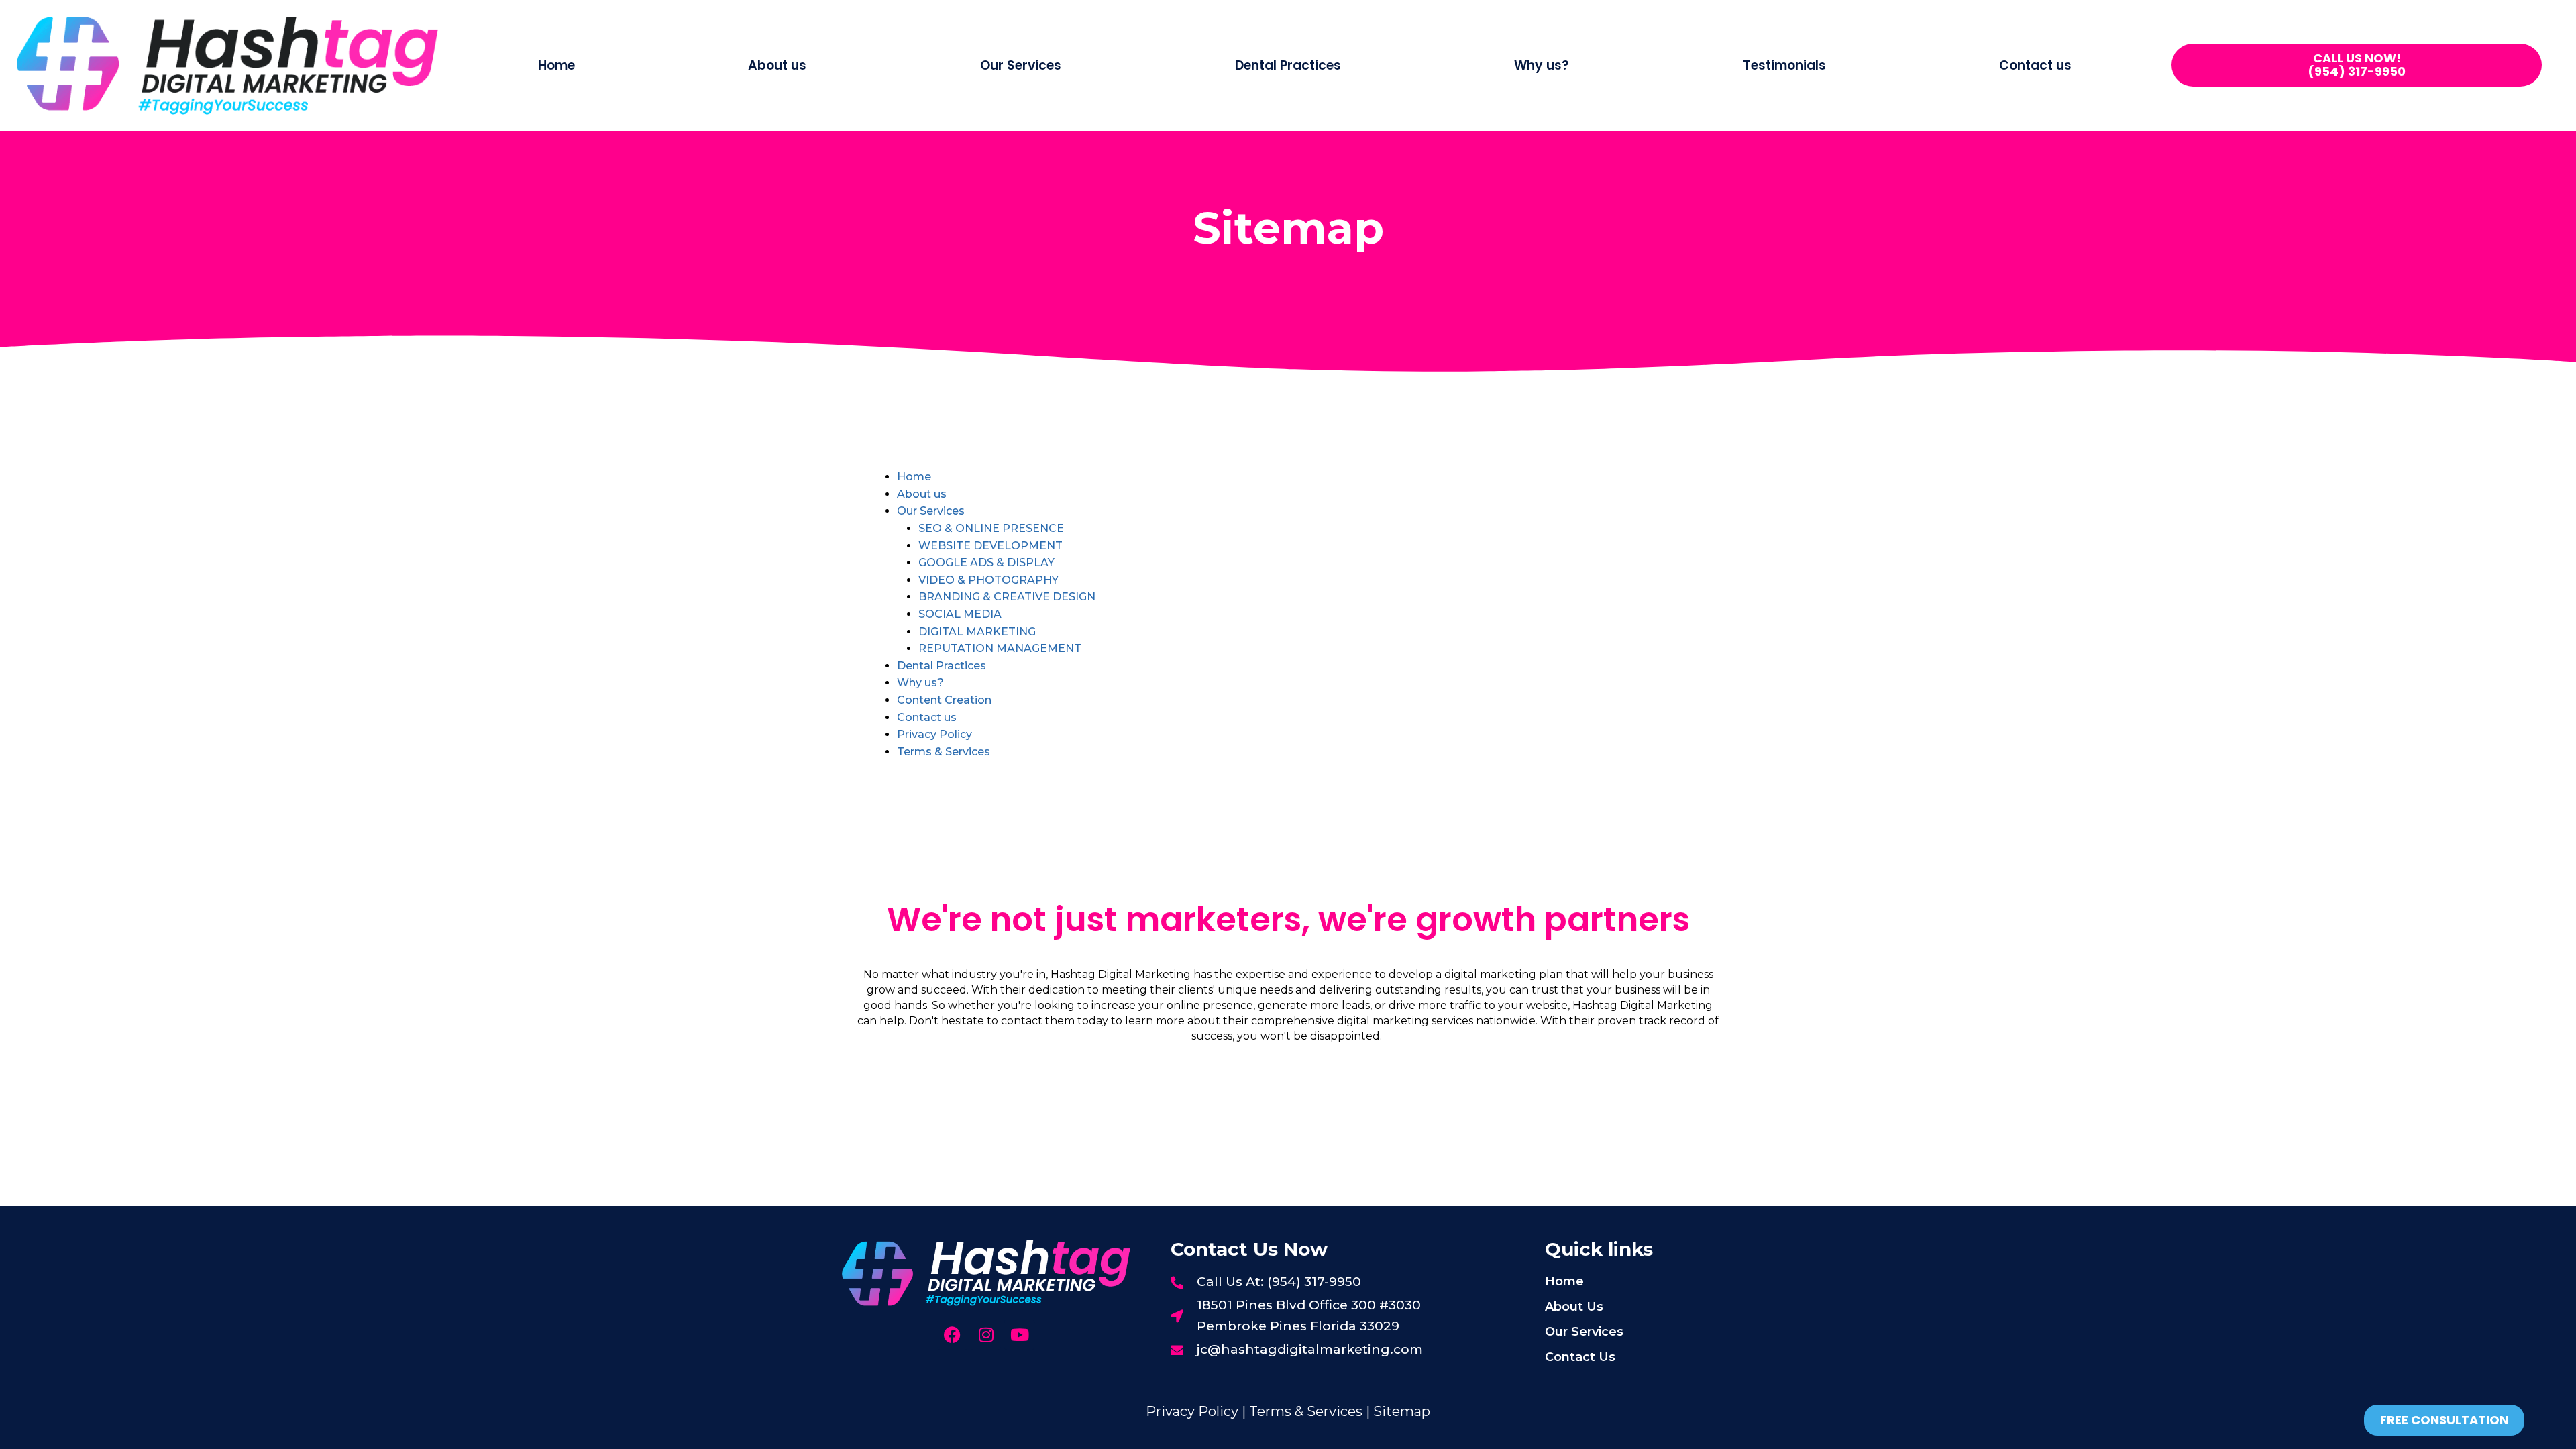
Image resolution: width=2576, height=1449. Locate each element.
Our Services (931, 511)
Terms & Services (944, 752)
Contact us (2035, 65)
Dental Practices (1288, 65)
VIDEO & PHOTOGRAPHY (988, 580)
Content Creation (944, 700)
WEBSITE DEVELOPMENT (990, 546)
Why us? (1542, 65)
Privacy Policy (934, 734)
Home (556, 65)
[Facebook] (952, 1335)
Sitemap (1402, 1411)
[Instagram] (986, 1335)
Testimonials (1784, 65)
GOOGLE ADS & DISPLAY (986, 562)
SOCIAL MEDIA (960, 614)
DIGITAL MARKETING (977, 632)
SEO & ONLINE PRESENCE (991, 528)
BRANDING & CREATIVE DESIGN (1007, 597)
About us (777, 65)
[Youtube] (1019, 1335)
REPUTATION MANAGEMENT (1000, 648)
